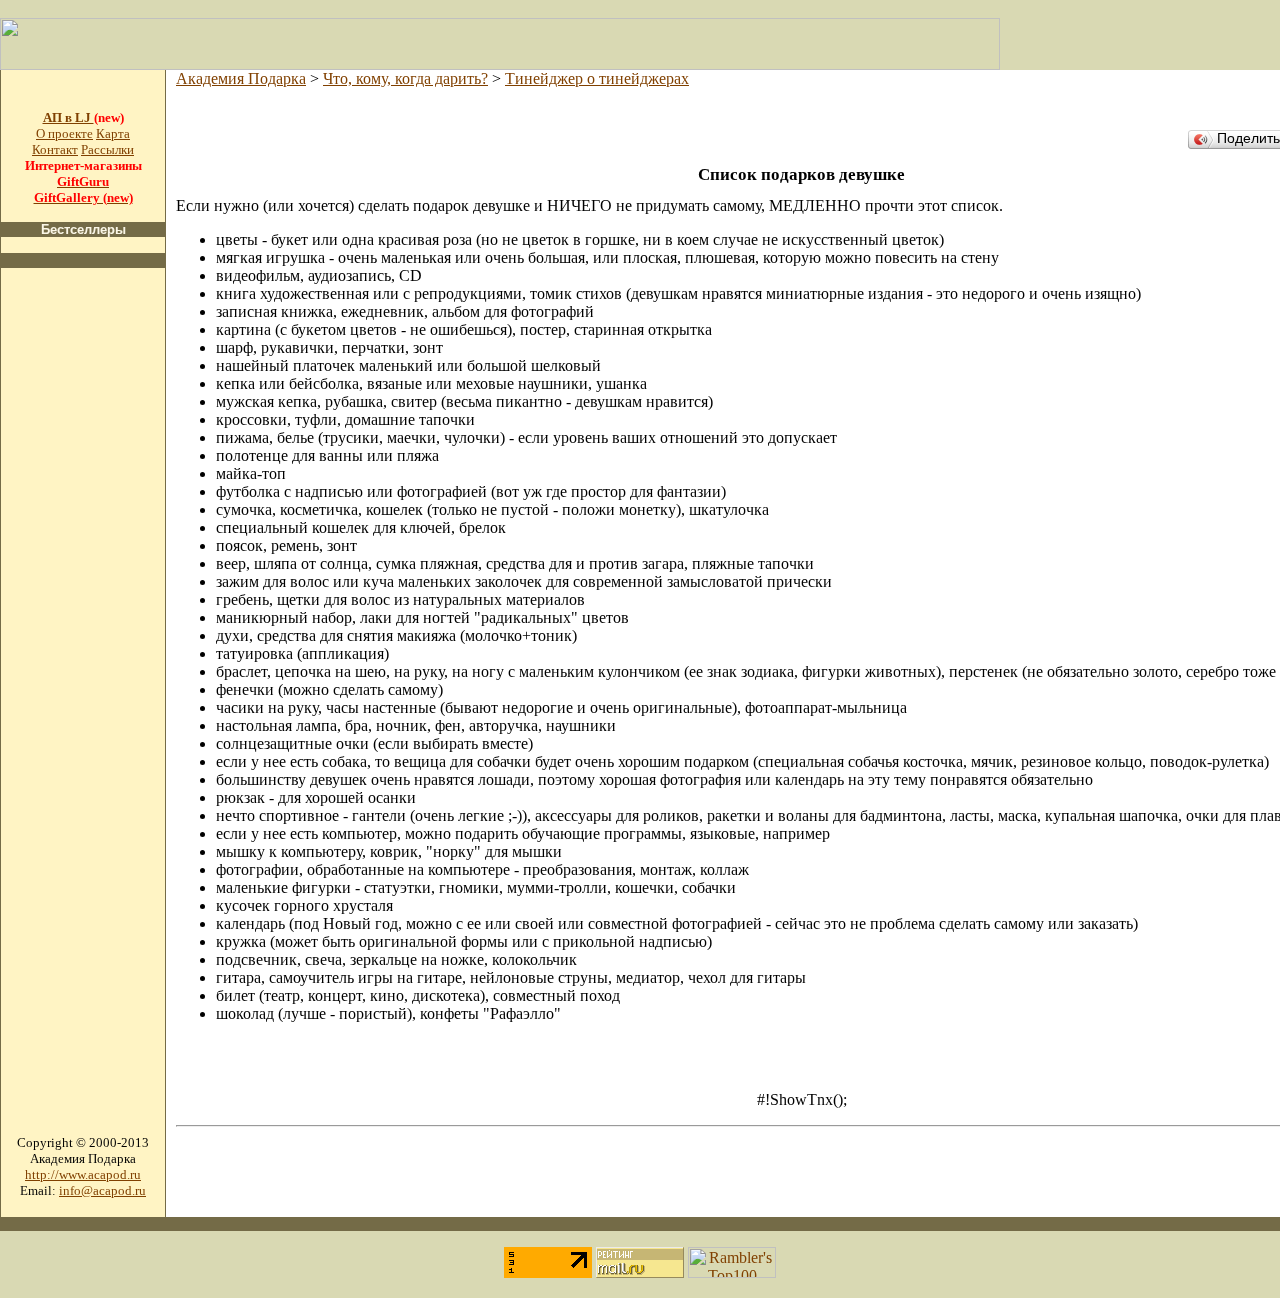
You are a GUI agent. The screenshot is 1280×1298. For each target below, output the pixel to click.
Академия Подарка (241, 78)
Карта (113, 133)
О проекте (64, 133)
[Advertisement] (83, 584)
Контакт (55, 149)
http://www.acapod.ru (83, 1174)
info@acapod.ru (102, 1190)
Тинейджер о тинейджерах (597, 78)
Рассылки (107, 149)
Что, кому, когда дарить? (405, 78)
